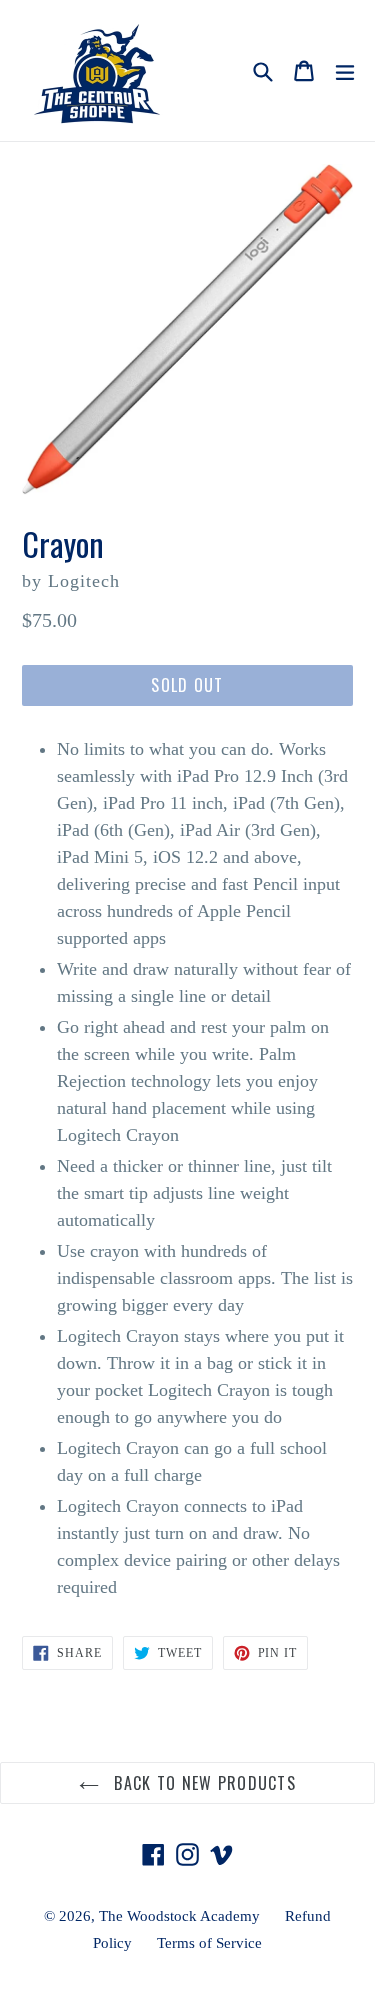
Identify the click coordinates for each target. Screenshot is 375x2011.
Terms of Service (209, 1943)
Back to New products (202, 1783)
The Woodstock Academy (179, 1916)
